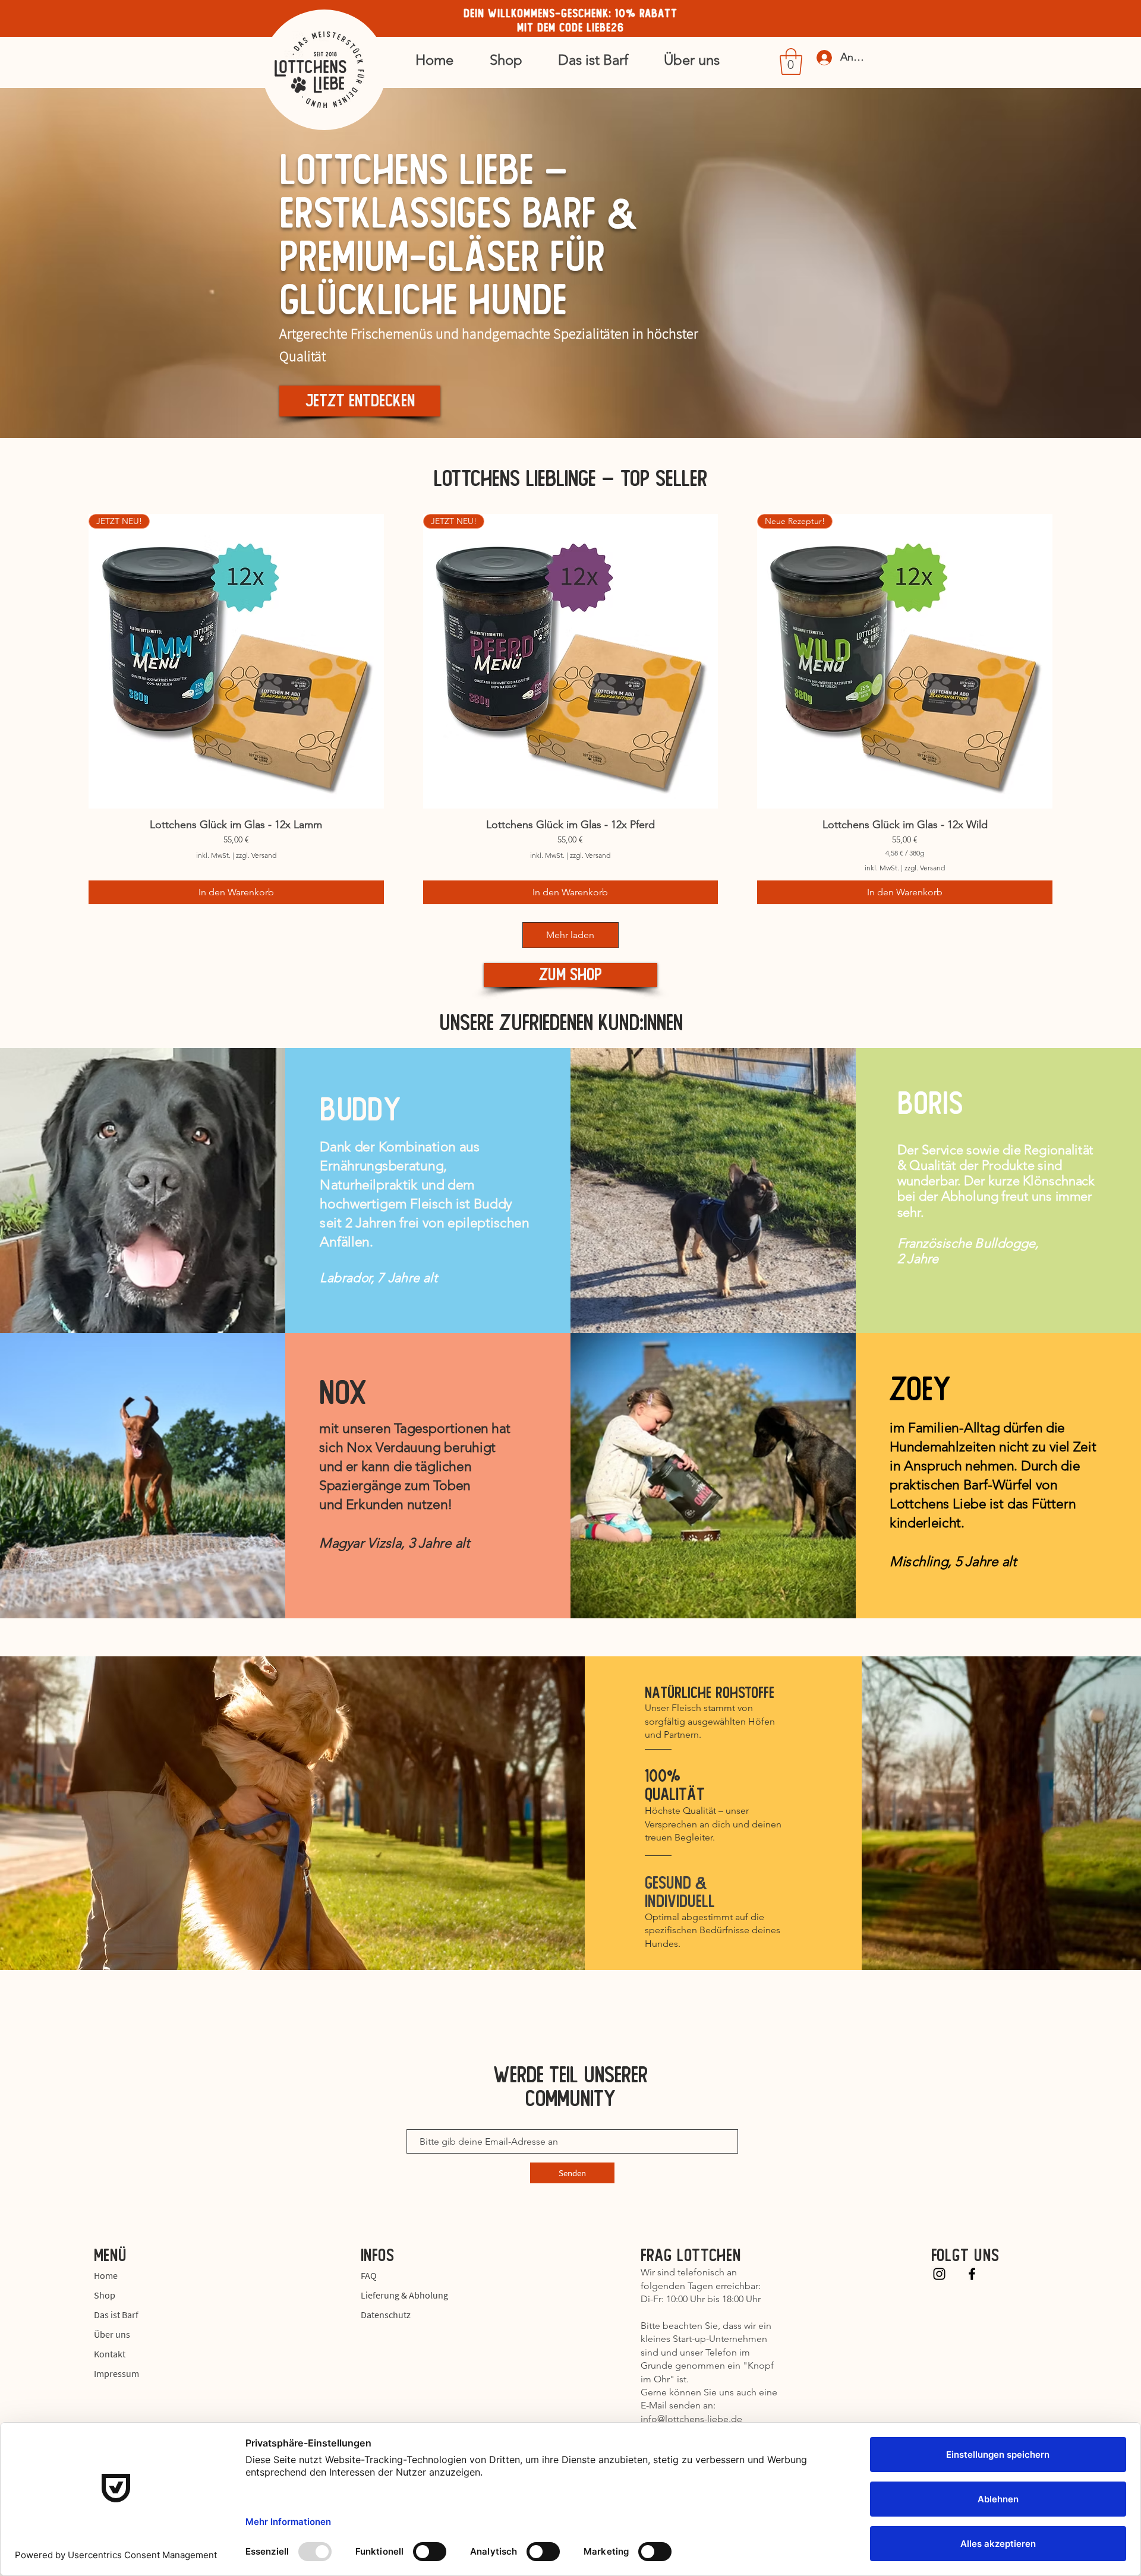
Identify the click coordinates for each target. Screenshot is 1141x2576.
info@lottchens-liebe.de (691, 2419)
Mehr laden (570, 935)
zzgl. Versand (256, 855)
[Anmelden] (819, 58)
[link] (791, 61)
